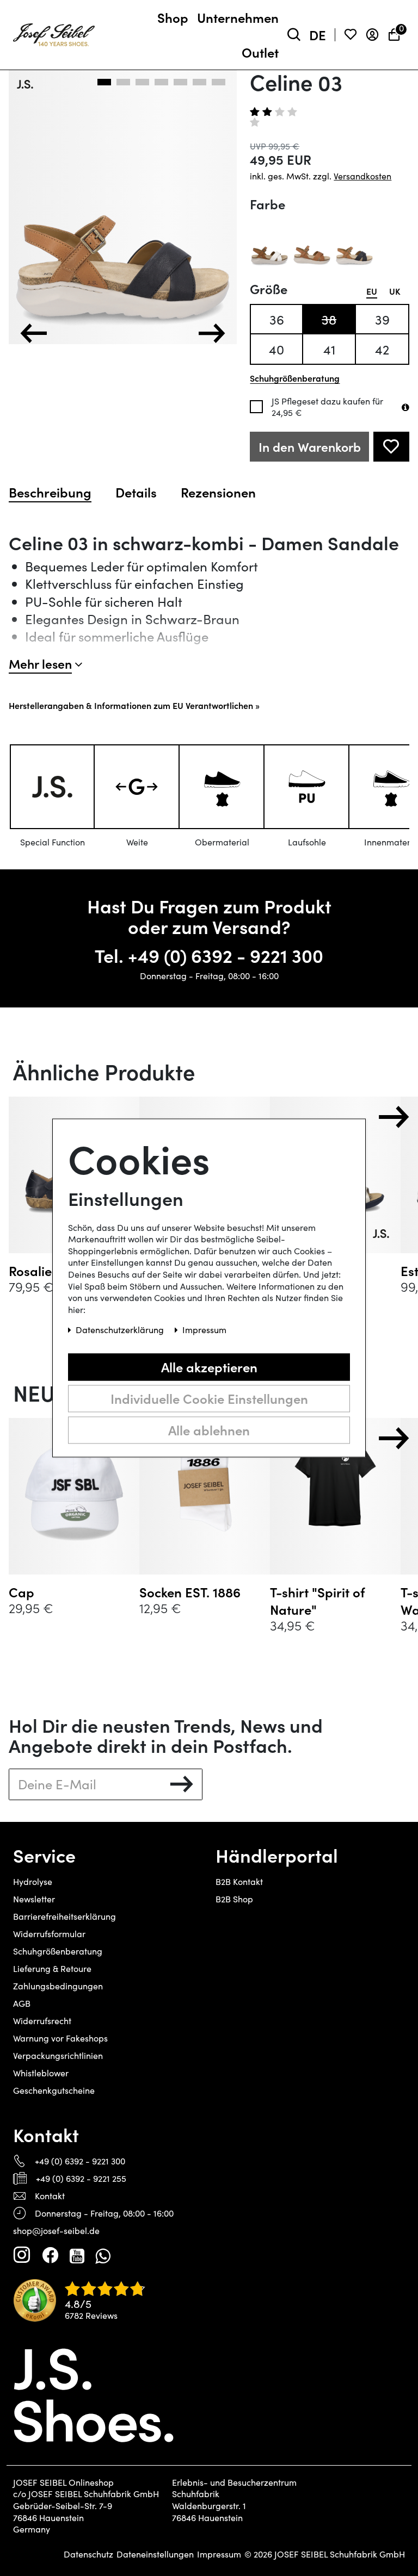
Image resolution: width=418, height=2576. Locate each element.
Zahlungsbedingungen (58, 1986)
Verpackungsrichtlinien (58, 2055)
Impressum (219, 2554)
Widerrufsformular (49, 1934)
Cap (21, 1592)
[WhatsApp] (103, 2255)
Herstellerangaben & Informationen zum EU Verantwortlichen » (134, 705)
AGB (22, 2003)
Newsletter (34, 1899)
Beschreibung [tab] (50, 492)
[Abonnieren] (182, 1784)
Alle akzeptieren (209, 1367)
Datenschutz (88, 2554)
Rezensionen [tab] (218, 492)
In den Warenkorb (310, 447)
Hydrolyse (33, 1881)
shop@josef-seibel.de (56, 2230)
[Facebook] (50, 2255)
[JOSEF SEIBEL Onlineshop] (54, 33)
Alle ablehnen (209, 1430)
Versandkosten (362, 176)
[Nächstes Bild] (212, 333)
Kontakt (50, 2196)
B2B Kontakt (239, 1881)
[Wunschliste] (351, 35)
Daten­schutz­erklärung (121, 1330)
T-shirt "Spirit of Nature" (317, 1601)
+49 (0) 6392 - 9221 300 (226, 955)
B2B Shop (234, 1899)
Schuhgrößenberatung (58, 1951)
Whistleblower (41, 2073)
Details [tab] (136, 492)
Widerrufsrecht (42, 2021)
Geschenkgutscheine (54, 2090)
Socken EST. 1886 (190, 1592)
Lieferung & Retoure (52, 1968)
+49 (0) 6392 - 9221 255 (81, 2178)
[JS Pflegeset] (405, 407)
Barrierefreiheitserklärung (64, 1916)
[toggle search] (294, 35)
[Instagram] (22, 2255)
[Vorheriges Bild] (34, 333)
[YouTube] (77, 2255)
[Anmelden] (372, 35)
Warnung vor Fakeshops (60, 2038)
